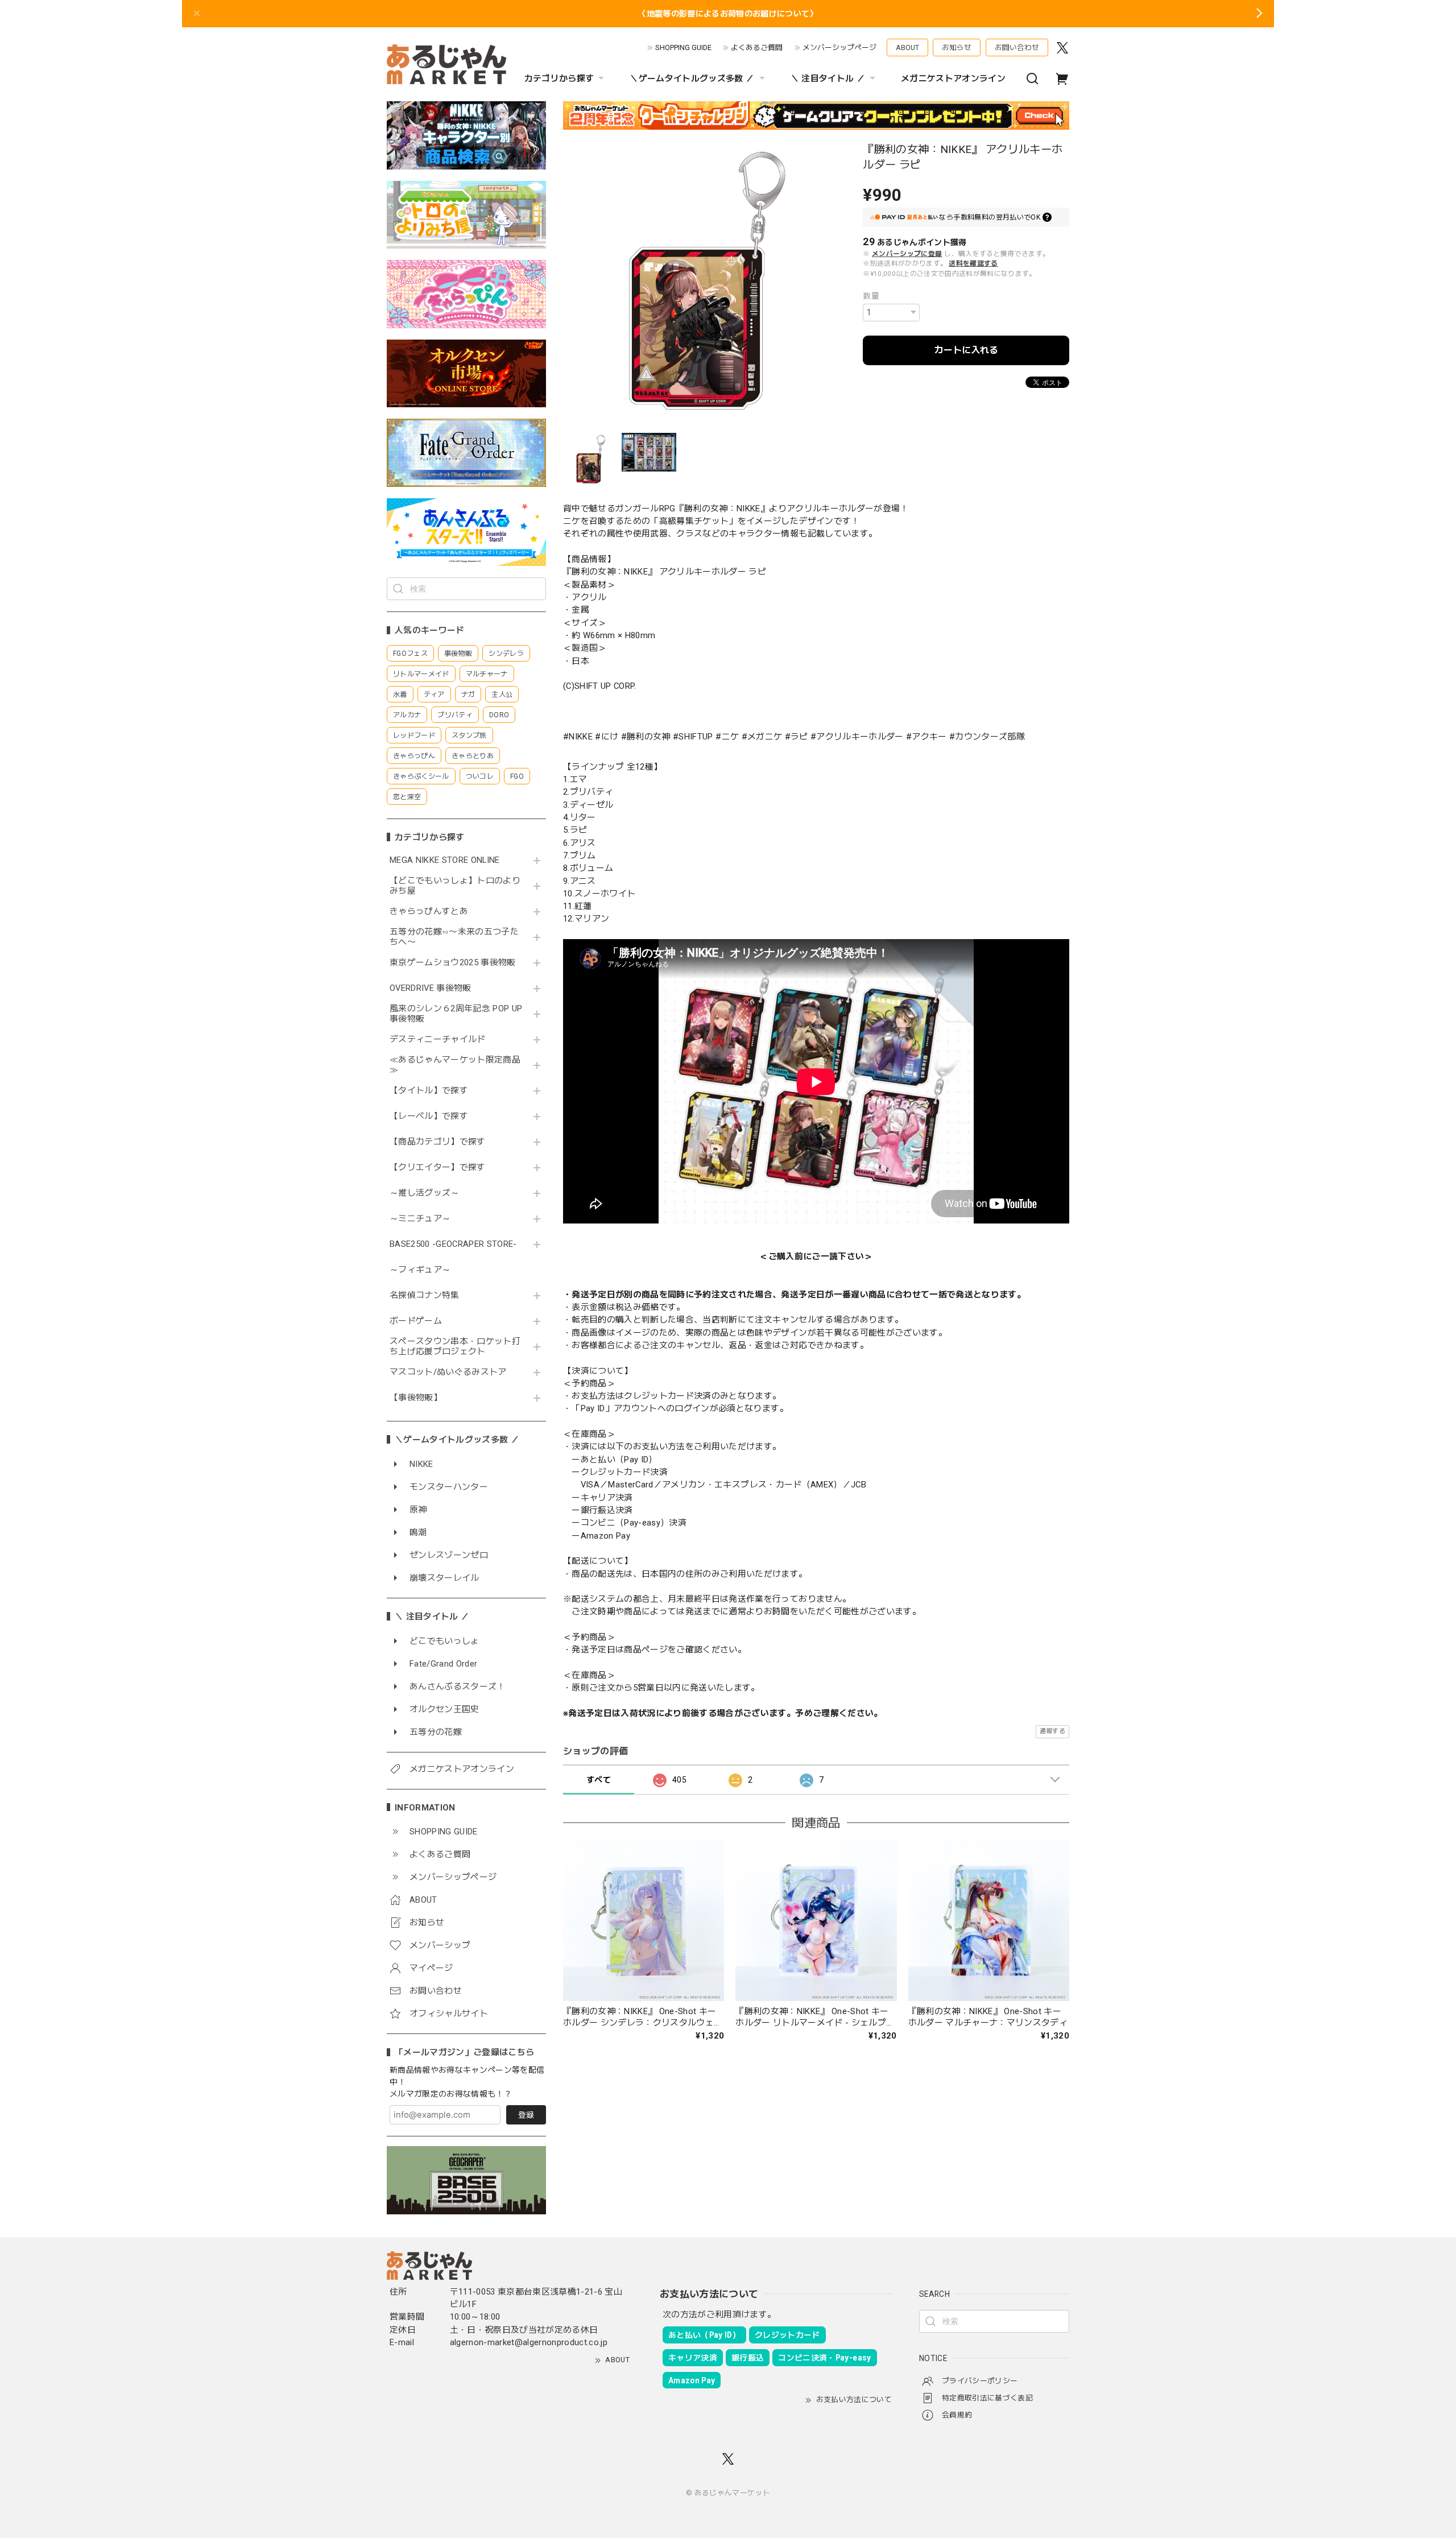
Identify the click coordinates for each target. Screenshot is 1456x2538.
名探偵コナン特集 (425, 1295)
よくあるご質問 (757, 47)
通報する (1052, 1731)
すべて (599, 1780)
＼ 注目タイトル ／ (828, 78)
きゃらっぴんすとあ (429, 912)
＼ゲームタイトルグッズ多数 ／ (692, 78)
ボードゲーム (416, 1321)
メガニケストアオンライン (953, 78)
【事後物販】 (416, 1398)
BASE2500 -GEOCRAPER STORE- (453, 1244)
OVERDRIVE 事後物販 (431, 988)
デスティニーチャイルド (438, 1039)
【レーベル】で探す (429, 1116)
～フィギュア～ (420, 1270)
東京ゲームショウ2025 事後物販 (456, 963)
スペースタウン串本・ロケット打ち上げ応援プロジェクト (455, 1347)
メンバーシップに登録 (907, 254)
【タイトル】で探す (429, 1091)
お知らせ (957, 47)
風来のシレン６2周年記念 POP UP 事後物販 (456, 1014)
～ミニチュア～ (420, 1219)
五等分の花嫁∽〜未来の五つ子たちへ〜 (454, 937)
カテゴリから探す (559, 78)
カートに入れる (966, 350)
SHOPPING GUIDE (683, 47)
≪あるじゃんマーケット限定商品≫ (455, 1065)
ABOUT (907, 47)
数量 (871, 296)
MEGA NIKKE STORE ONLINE (445, 860)
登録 (526, 2115)
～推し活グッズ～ (425, 1193)
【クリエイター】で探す (438, 1167)
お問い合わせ (1017, 47)
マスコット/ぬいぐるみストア (448, 1372)
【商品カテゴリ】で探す (438, 1142)
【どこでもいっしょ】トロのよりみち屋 (455, 886)
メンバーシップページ (839, 47)
